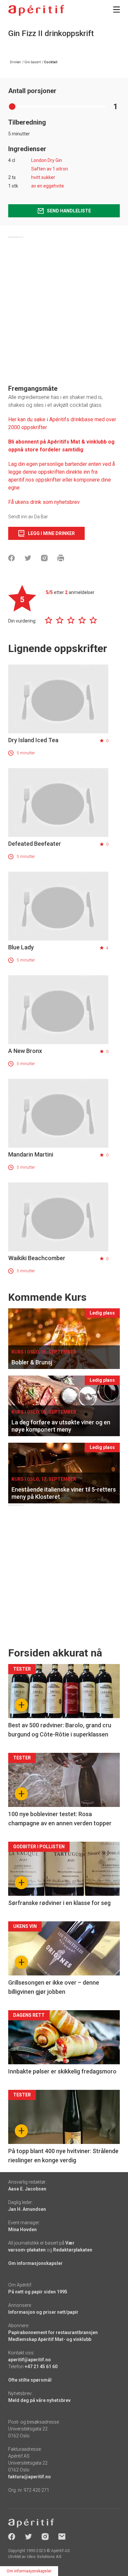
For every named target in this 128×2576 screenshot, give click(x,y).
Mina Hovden (22, 2229)
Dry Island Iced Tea (33, 740)
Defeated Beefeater (35, 844)
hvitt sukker (43, 177)
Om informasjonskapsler (35, 2263)
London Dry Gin (47, 160)
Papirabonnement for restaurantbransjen (53, 2332)
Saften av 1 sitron (50, 169)
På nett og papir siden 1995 (38, 2292)
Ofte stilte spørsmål (30, 2380)
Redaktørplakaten (73, 2250)
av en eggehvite (48, 186)
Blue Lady (21, 947)
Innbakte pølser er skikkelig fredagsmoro (62, 2071)
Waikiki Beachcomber (37, 1258)
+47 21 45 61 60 (41, 2367)
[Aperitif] (36, 10)
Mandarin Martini (31, 1154)
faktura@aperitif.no (30, 2477)
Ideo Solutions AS (44, 2557)
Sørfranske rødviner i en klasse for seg (59, 1903)
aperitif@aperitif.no (30, 2360)
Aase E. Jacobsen (27, 2189)
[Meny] (117, 10)
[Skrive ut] (61, 558)
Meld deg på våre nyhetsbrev (39, 2400)
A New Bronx (25, 1051)
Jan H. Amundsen (27, 2209)
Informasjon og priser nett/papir (43, 2312)
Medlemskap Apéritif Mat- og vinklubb (50, 2339)
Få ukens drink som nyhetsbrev (45, 502)
